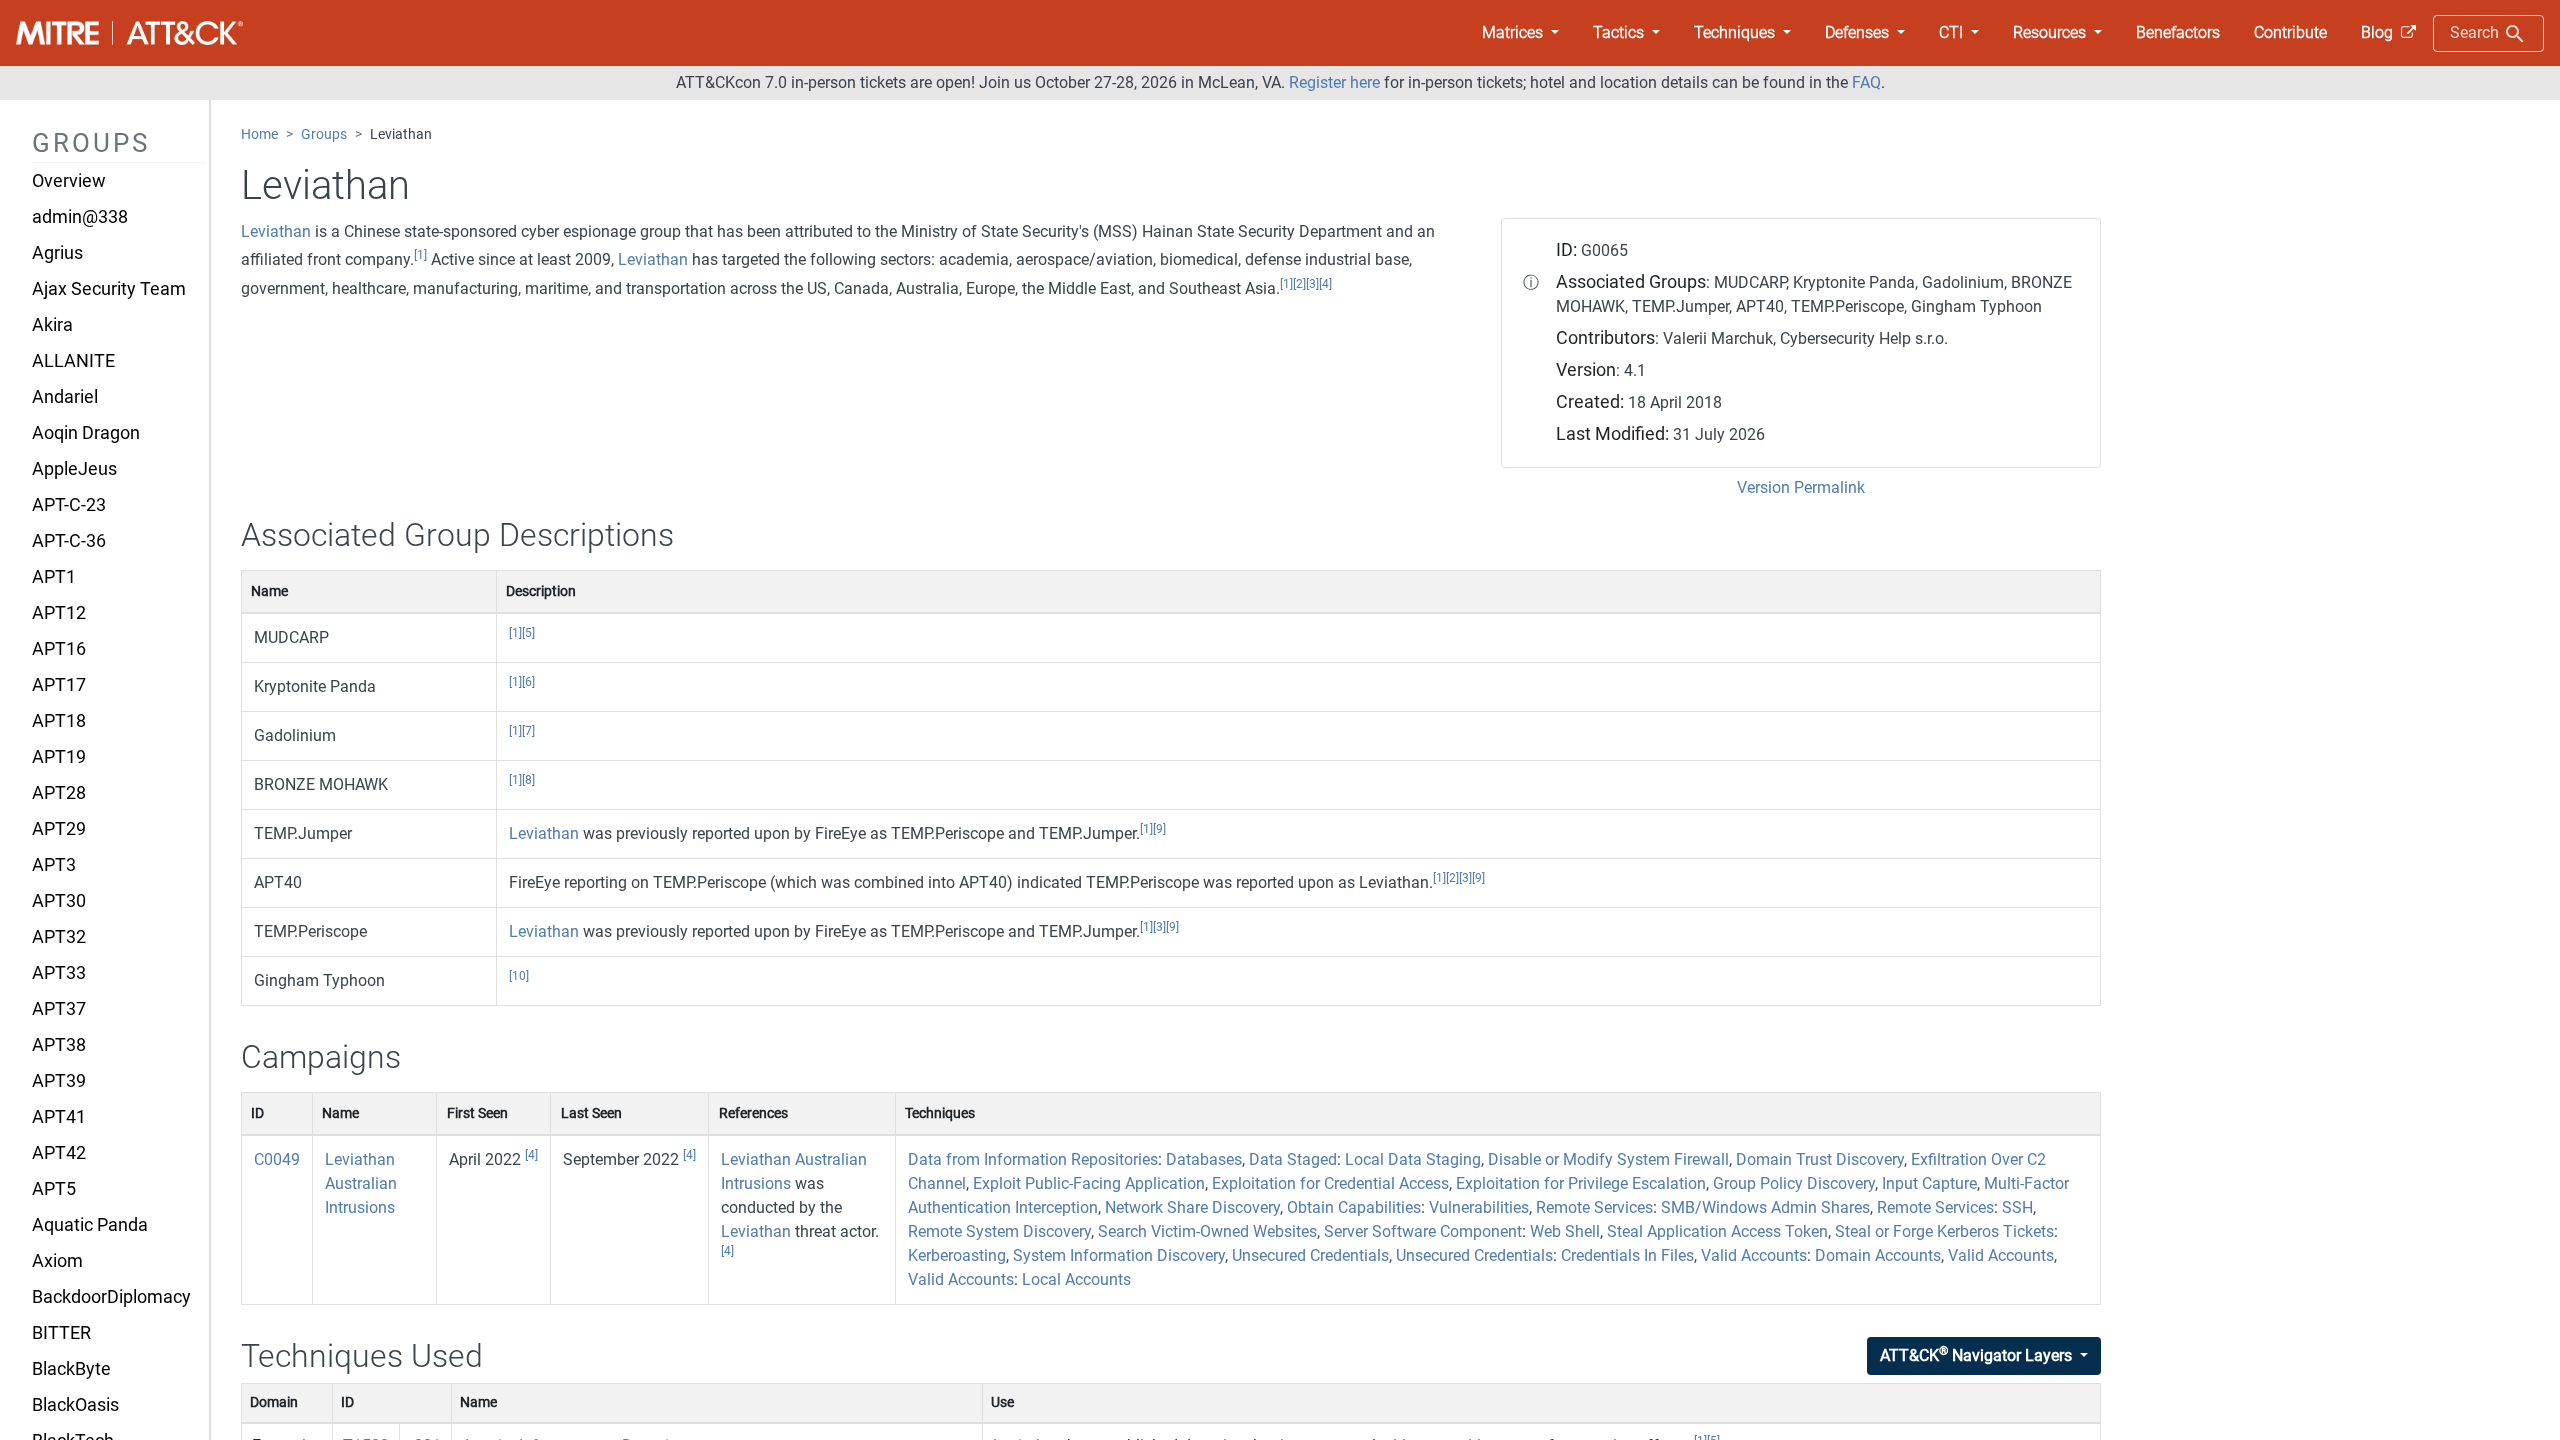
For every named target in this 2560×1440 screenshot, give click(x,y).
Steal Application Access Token (1717, 1231)
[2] (1299, 284)
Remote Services (1594, 1207)
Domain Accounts (1878, 1255)
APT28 (59, 793)
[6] (528, 682)
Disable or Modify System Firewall (1608, 1159)
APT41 (59, 1117)
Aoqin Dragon (86, 433)
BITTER (61, 1333)
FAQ (1866, 82)
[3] (1312, 284)
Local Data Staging (1413, 1159)
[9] (1159, 829)
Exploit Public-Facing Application (1089, 1183)
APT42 (59, 1153)
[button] (1520, 33)
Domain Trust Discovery (1820, 1159)
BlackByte (71, 1369)
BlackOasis (75, 1405)
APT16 (59, 649)
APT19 (59, 757)
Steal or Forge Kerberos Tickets (1944, 1231)
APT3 (54, 865)
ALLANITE (73, 361)
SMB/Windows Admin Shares (1765, 1207)
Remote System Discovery (999, 1231)
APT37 (59, 1009)
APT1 (54, 577)
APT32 (59, 937)
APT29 (59, 829)
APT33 (59, 973)
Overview (69, 181)
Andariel (65, 397)
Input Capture (1929, 1183)
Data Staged (1293, 1159)
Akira (52, 325)
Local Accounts (1076, 1279)
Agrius (57, 253)
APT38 (59, 1045)
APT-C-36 (69, 541)
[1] (420, 255)
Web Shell (1565, 1231)
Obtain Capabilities (1354, 1207)
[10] (519, 976)
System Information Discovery (1119, 1255)
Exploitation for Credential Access (1330, 1183)
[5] (528, 633)
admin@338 (80, 217)
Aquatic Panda (90, 1225)
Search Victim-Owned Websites (1207, 1231)
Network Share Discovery (1192, 1207)
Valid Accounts (1754, 1255)
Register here (1334, 82)
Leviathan (276, 231)
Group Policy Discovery (1794, 1183)
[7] (528, 731)
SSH (2017, 1207)
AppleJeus (74, 469)
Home (259, 134)
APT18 (59, 721)
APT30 (59, 901)
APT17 (59, 685)
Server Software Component (1423, 1231)
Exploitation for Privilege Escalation (1581, 1183)
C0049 (277, 1159)
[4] (1325, 284)
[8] (528, 780)
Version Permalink (1801, 487)
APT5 (54, 1189)
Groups (324, 134)
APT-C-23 (69, 505)
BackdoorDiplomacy (111, 1297)
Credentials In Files (1627, 1255)
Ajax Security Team (109, 289)
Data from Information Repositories (1033, 1159)
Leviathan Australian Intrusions (361, 1183)
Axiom (57, 1261)
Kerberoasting (957, 1255)
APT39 (59, 1081)
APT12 (59, 613)
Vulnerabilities (1479, 1207)
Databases (1204, 1159)
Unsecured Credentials (1310, 1255)
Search (2476, 32)
